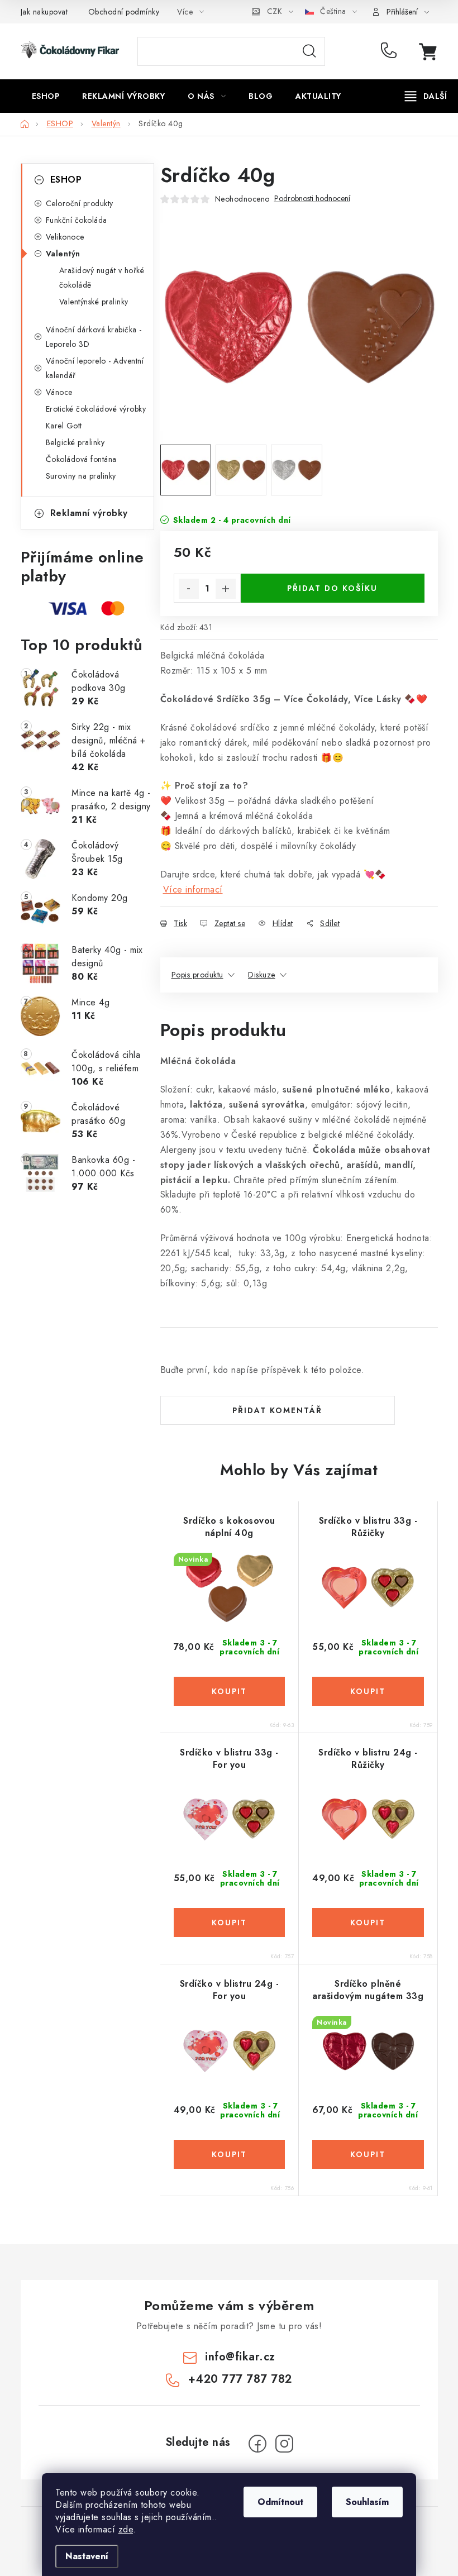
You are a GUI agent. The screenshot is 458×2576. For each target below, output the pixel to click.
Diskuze (262, 975)
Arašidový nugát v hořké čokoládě (102, 278)
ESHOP (66, 180)
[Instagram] (284, 2444)
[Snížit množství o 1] (189, 589)
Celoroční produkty (80, 203)
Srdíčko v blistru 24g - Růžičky (368, 1759)
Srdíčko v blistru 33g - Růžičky (368, 1527)
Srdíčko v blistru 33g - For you (229, 1759)
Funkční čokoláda (77, 220)
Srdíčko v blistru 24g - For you (230, 1990)
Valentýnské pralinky (94, 302)
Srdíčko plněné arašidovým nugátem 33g (368, 1990)
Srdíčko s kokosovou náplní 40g (229, 1527)
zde (126, 2529)
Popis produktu (197, 975)
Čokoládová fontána (81, 459)
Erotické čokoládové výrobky (96, 409)
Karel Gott (64, 426)
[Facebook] (257, 2444)
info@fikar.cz (240, 2357)
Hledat (309, 51)
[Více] (426, 96)
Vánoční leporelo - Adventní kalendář (95, 368)
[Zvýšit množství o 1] (226, 589)
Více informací (193, 889)
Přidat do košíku (332, 588)
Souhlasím (367, 2502)
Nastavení (87, 2556)
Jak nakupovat (44, 12)
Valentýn (63, 254)
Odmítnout (280, 2502)
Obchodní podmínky (124, 12)
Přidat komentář (277, 1410)
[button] (230, 1691)
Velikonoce (65, 237)
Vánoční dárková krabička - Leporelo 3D (94, 337)
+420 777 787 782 (391, 51)
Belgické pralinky (75, 442)
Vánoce (59, 392)
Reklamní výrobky (89, 513)
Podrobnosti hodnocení (312, 199)
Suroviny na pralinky (81, 476)
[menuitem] (46, 96)
